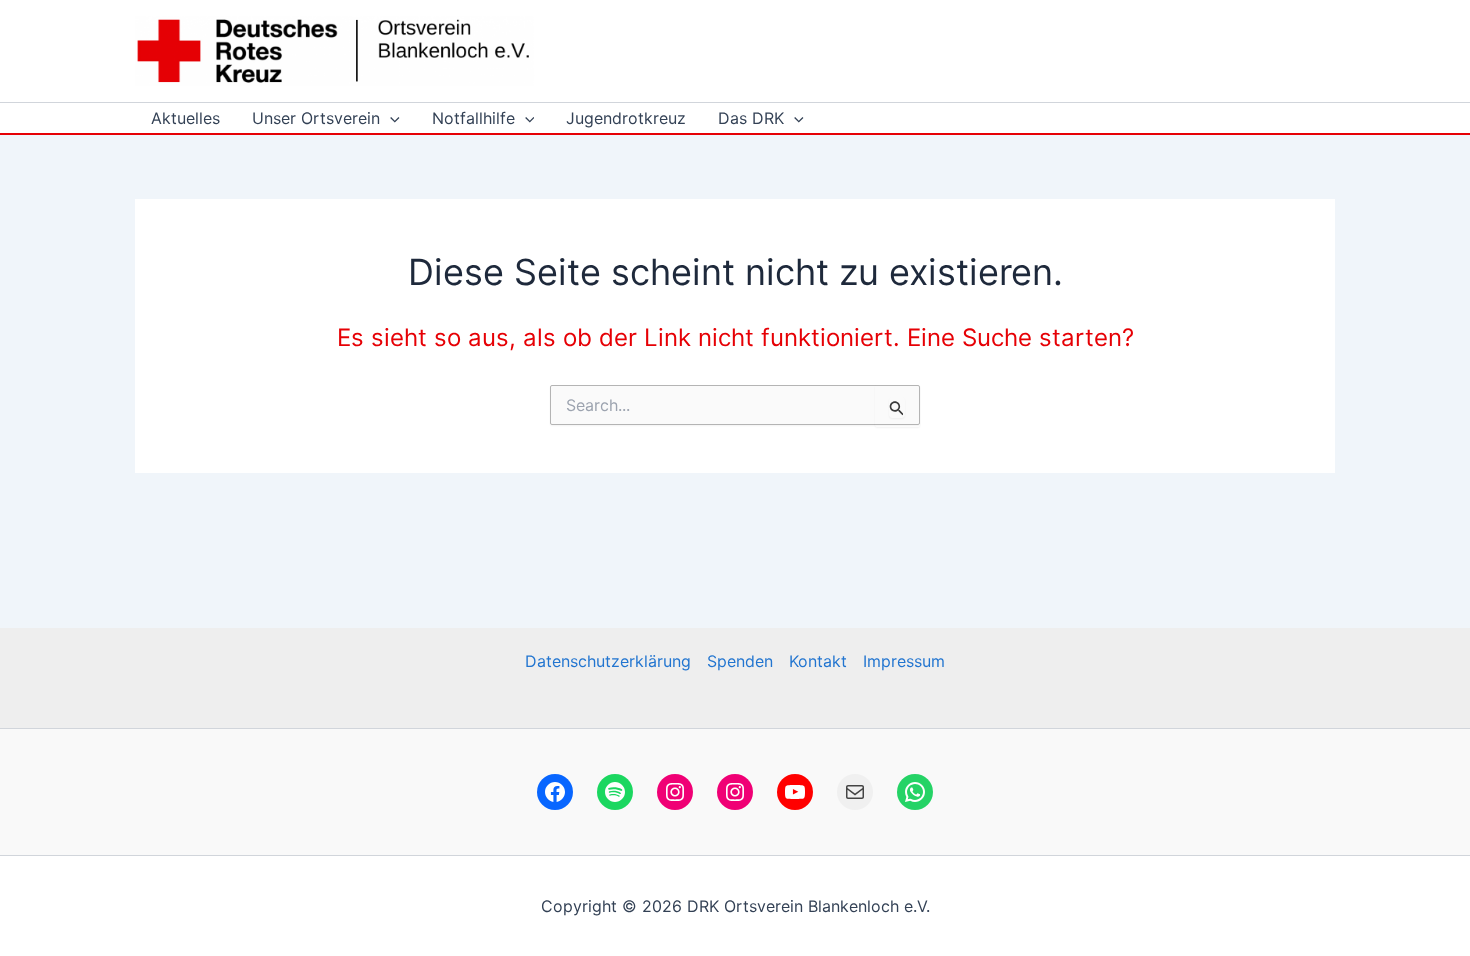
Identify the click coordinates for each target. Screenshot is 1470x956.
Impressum (904, 661)
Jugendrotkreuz (626, 118)
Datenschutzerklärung (608, 661)
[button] (390, 118)
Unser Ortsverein (316, 118)
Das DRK (751, 118)
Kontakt (818, 661)
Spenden (740, 661)
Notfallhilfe (473, 118)
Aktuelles (185, 118)
